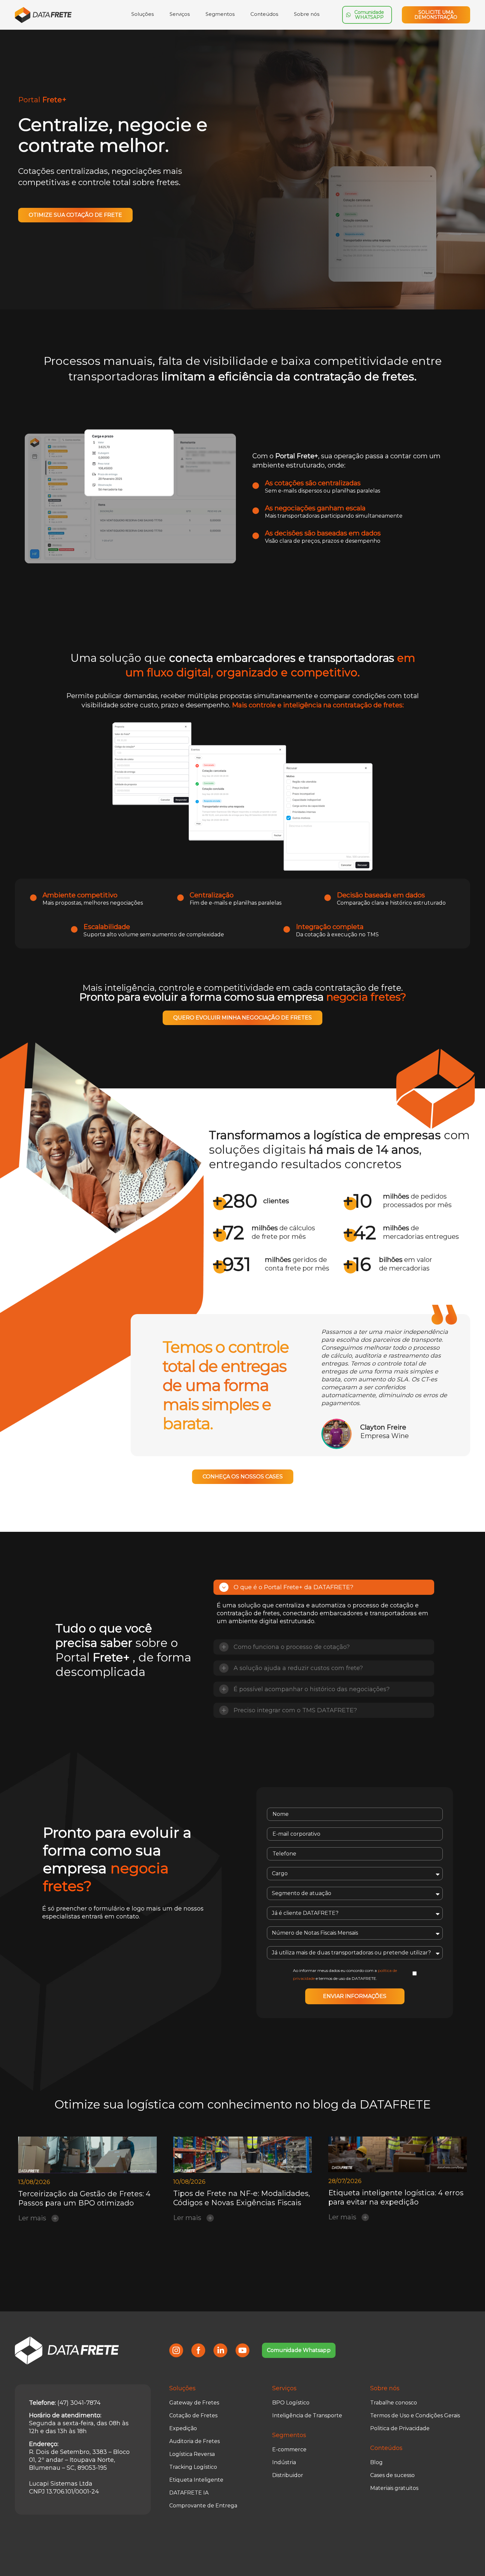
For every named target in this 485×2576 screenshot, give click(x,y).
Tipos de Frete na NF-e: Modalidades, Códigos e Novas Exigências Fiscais (242, 2198)
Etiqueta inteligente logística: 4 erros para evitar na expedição (396, 2197)
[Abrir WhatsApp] (469, 2559)
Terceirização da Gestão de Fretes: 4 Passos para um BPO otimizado (84, 2198)
